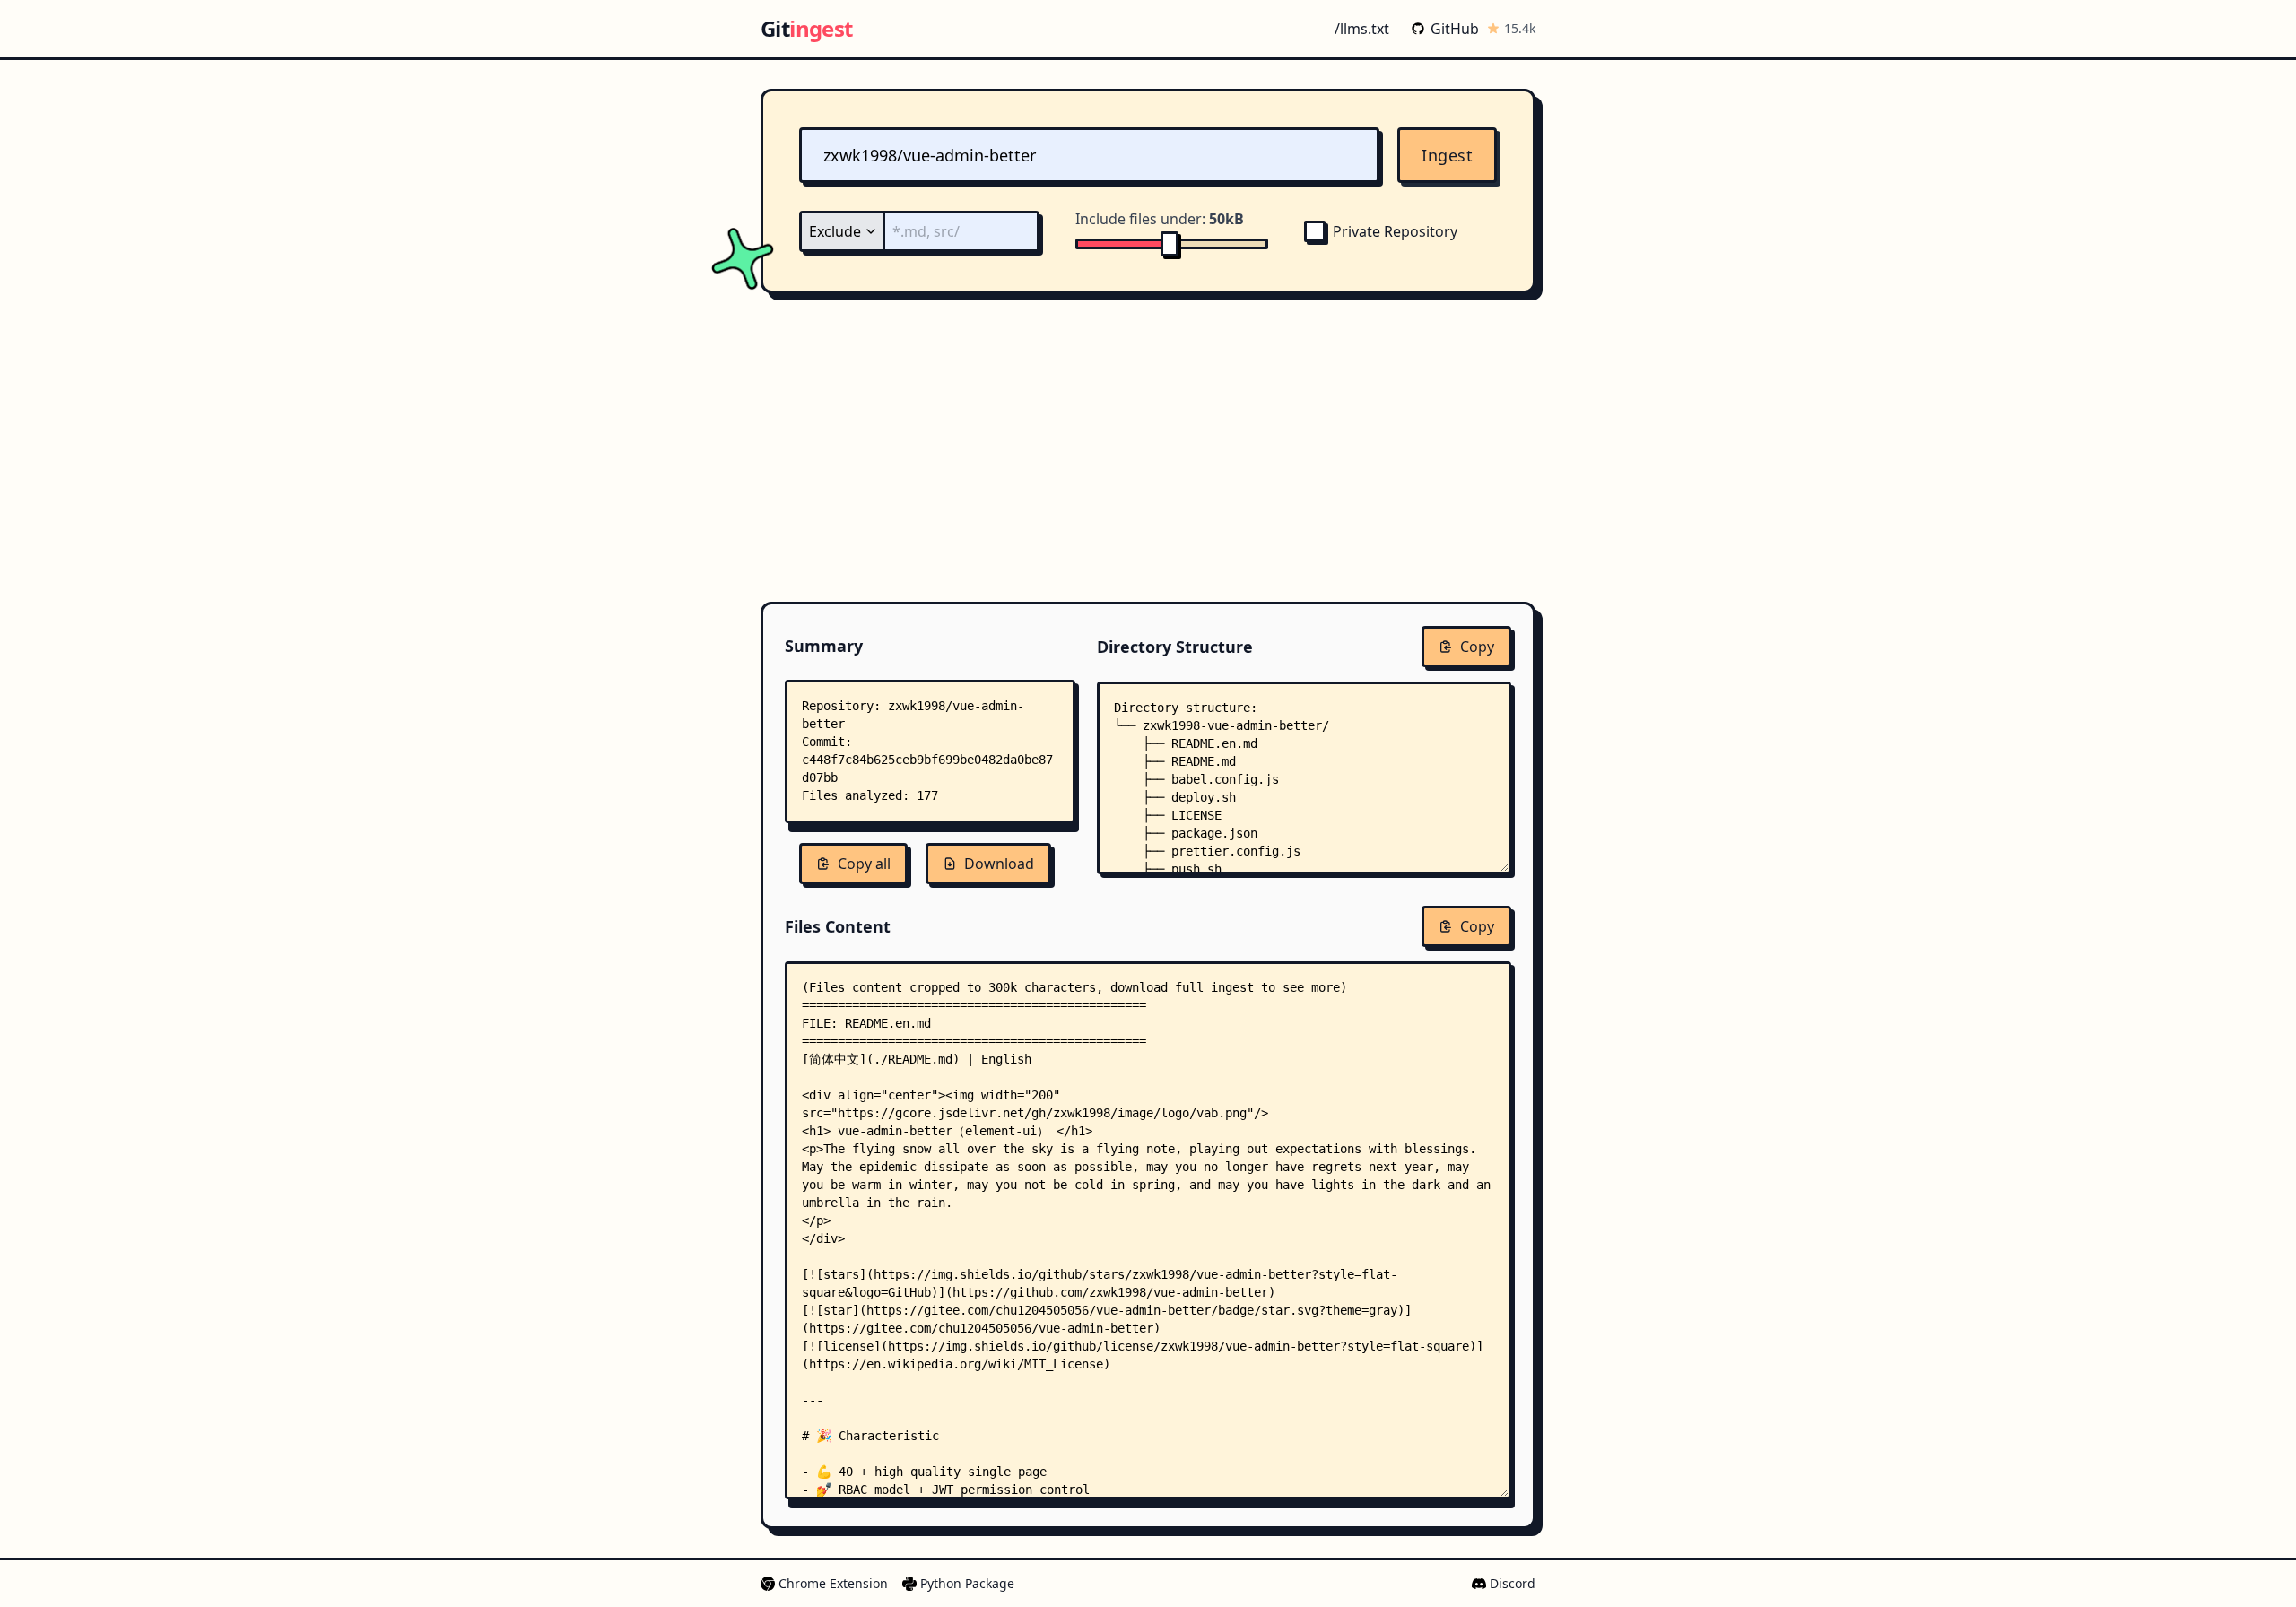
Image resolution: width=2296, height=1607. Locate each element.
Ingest (1447, 155)
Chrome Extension (833, 1583)
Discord (1513, 1583)
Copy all (864, 864)
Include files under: (1160, 219)
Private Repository (1395, 231)
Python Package (967, 1583)
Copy (1477, 647)
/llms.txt (1362, 29)
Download (999, 864)
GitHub (1455, 29)
